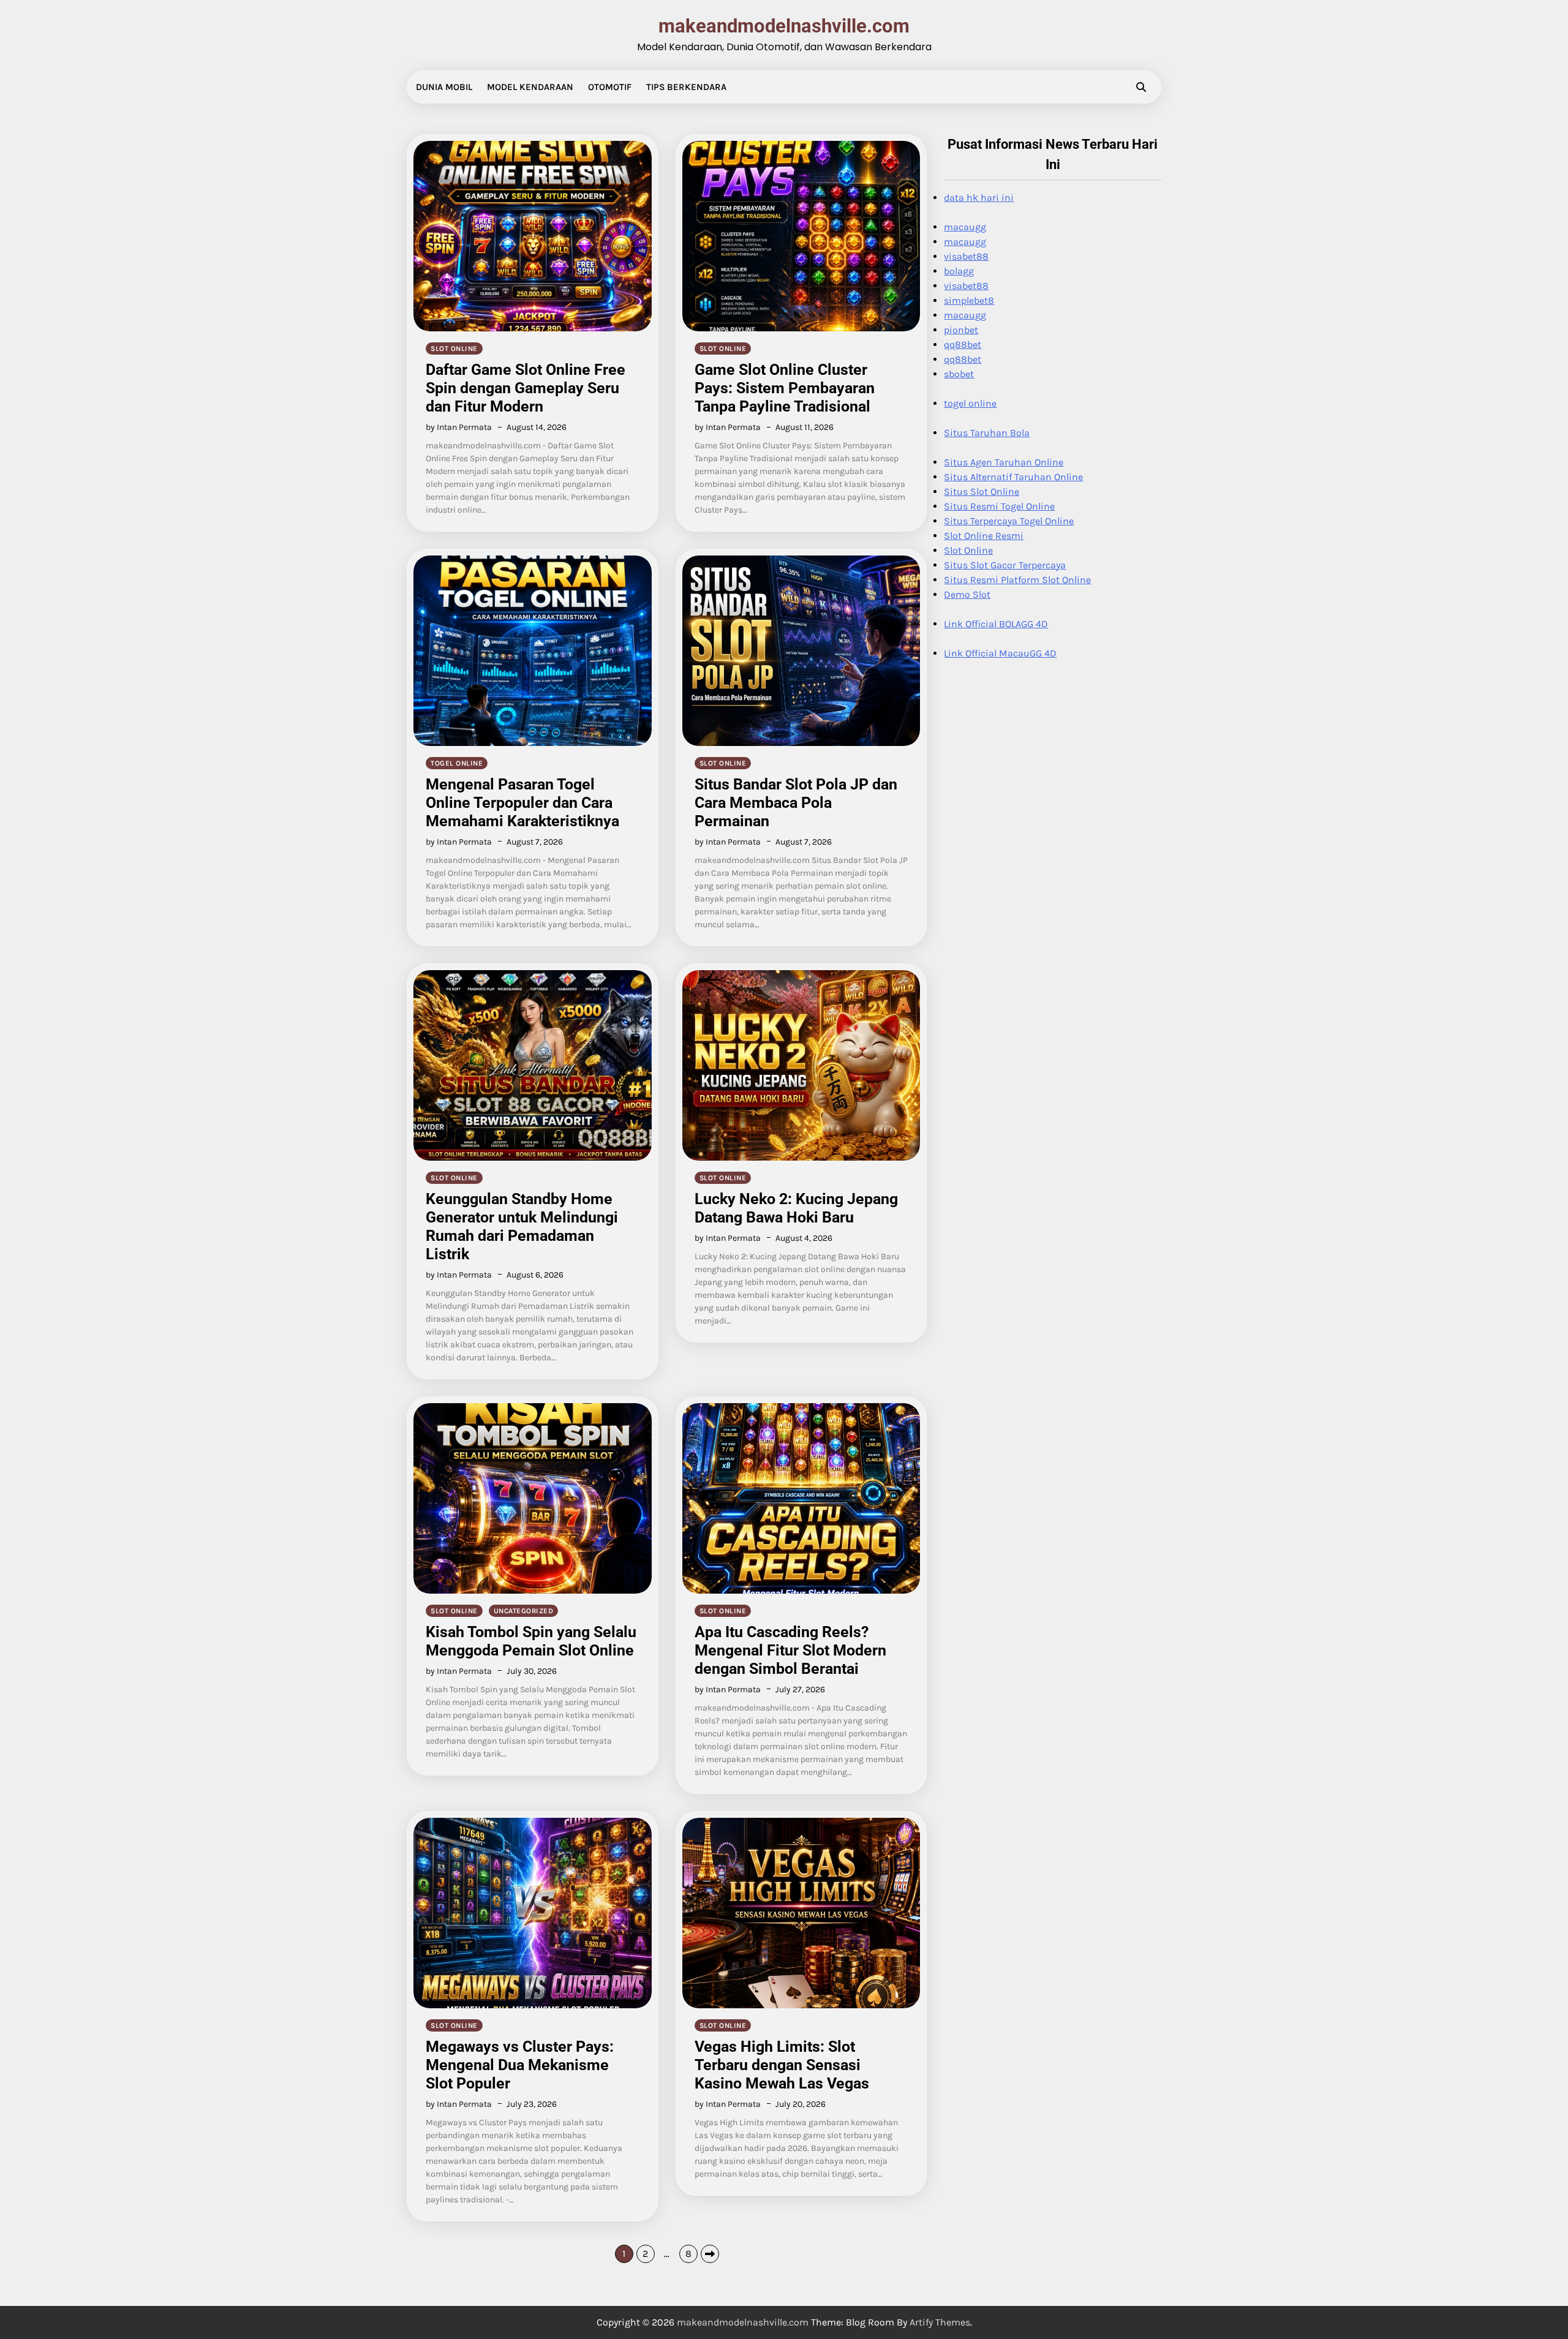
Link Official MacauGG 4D (1000, 653)
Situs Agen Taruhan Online (1004, 462)
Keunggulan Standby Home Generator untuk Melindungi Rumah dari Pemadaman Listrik (522, 1226)
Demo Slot (967, 594)
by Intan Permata (459, 427)
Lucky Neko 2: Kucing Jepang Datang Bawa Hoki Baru (796, 1208)
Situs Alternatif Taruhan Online (1013, 477)
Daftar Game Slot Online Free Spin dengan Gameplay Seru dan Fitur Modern (526, 388)
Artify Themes (940, 2322)
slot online (454, 348)
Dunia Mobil (444, 87)
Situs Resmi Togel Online (999, 506)
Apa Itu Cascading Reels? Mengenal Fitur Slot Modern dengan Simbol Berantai (790, 1650)
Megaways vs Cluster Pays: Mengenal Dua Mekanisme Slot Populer (520, 2065)
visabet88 (966, 256)
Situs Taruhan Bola (987, 433)
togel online (457, 763)
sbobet (959, 374)
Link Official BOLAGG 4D (996, 624)
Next (710, 2254)
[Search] (1141, 87)
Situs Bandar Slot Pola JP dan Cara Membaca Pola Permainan (796, 803)
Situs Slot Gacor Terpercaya (1005, 565)
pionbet (961, 330)
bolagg (959, 271)
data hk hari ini (979, 198)
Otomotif (610, 87)
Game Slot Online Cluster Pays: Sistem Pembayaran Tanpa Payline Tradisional (785, 388)
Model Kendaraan (530, 87)
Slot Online (968, 550)
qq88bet (963, 345)
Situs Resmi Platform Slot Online (1017, 580)
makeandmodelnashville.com (784, 26)
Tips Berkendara (686, 87)
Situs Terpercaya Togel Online (1009, 521)
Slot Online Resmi (984, 536)
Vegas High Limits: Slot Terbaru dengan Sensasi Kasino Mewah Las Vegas (782, 2065)
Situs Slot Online (982, 492)
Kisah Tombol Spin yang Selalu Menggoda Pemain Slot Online (531, 1641)
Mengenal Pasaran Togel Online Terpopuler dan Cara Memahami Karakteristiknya (522, 803)
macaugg (965, 227)
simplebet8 (969, 300)
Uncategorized (524, 1611)
